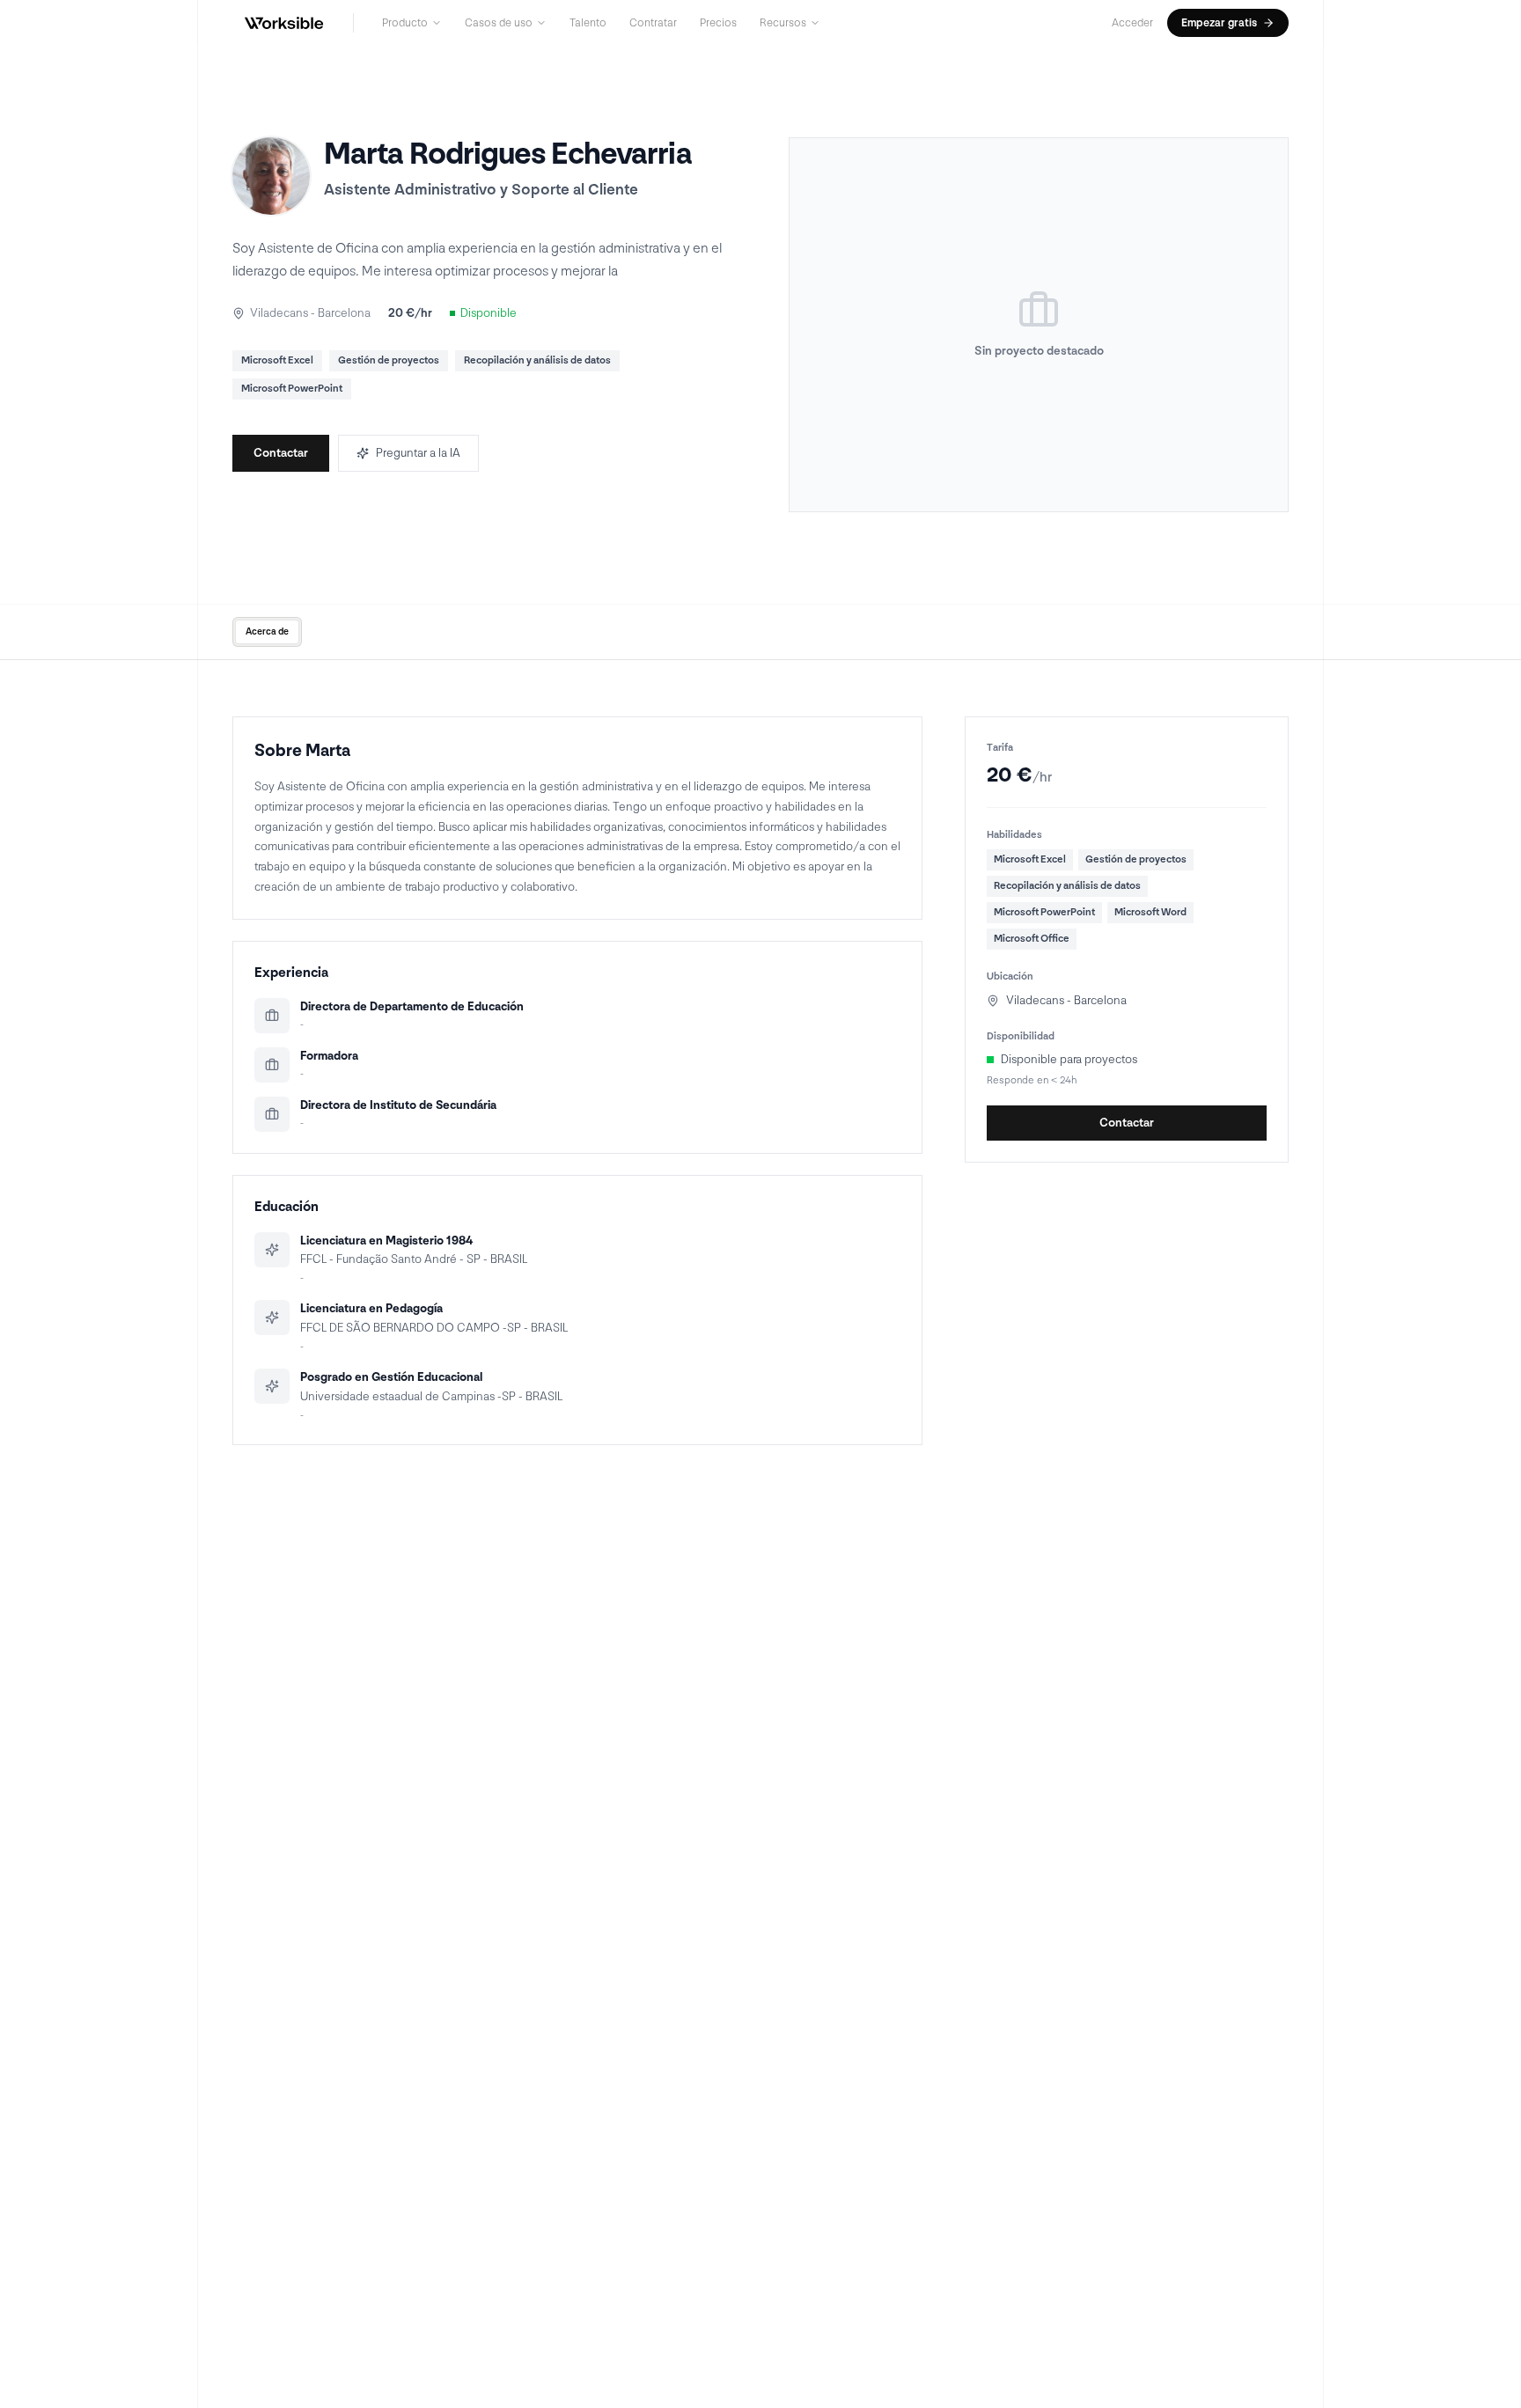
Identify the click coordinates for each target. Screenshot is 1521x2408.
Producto (405, 23)
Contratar (653, 23)
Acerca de (267, 631)
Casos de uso (499, 23)
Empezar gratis (1219, 23)
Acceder (1132, 23)
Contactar (281, 453)
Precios (718, 23)
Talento (588, 23)
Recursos (783, 23)
